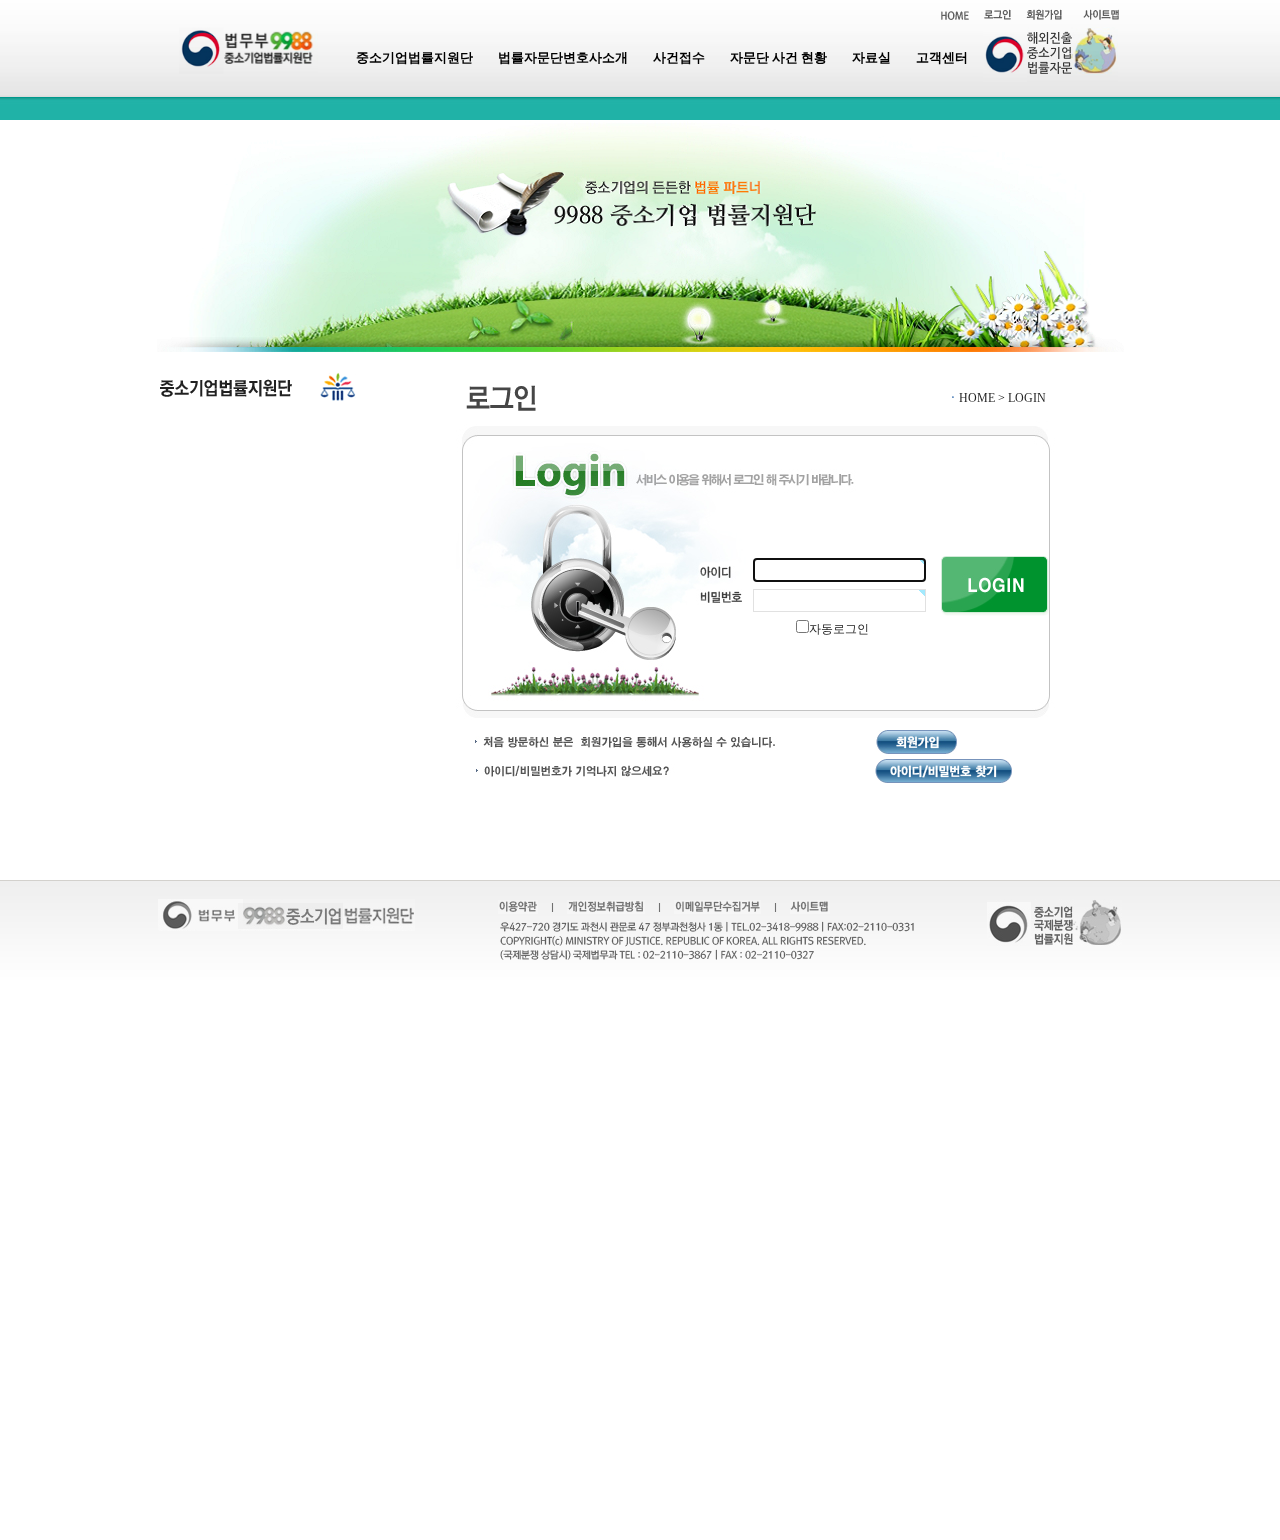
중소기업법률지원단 (414, 57)
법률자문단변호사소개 (563, 57)
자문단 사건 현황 (778, 57)
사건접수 (679, 57)
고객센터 (942, 57)
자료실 (871, 57)
